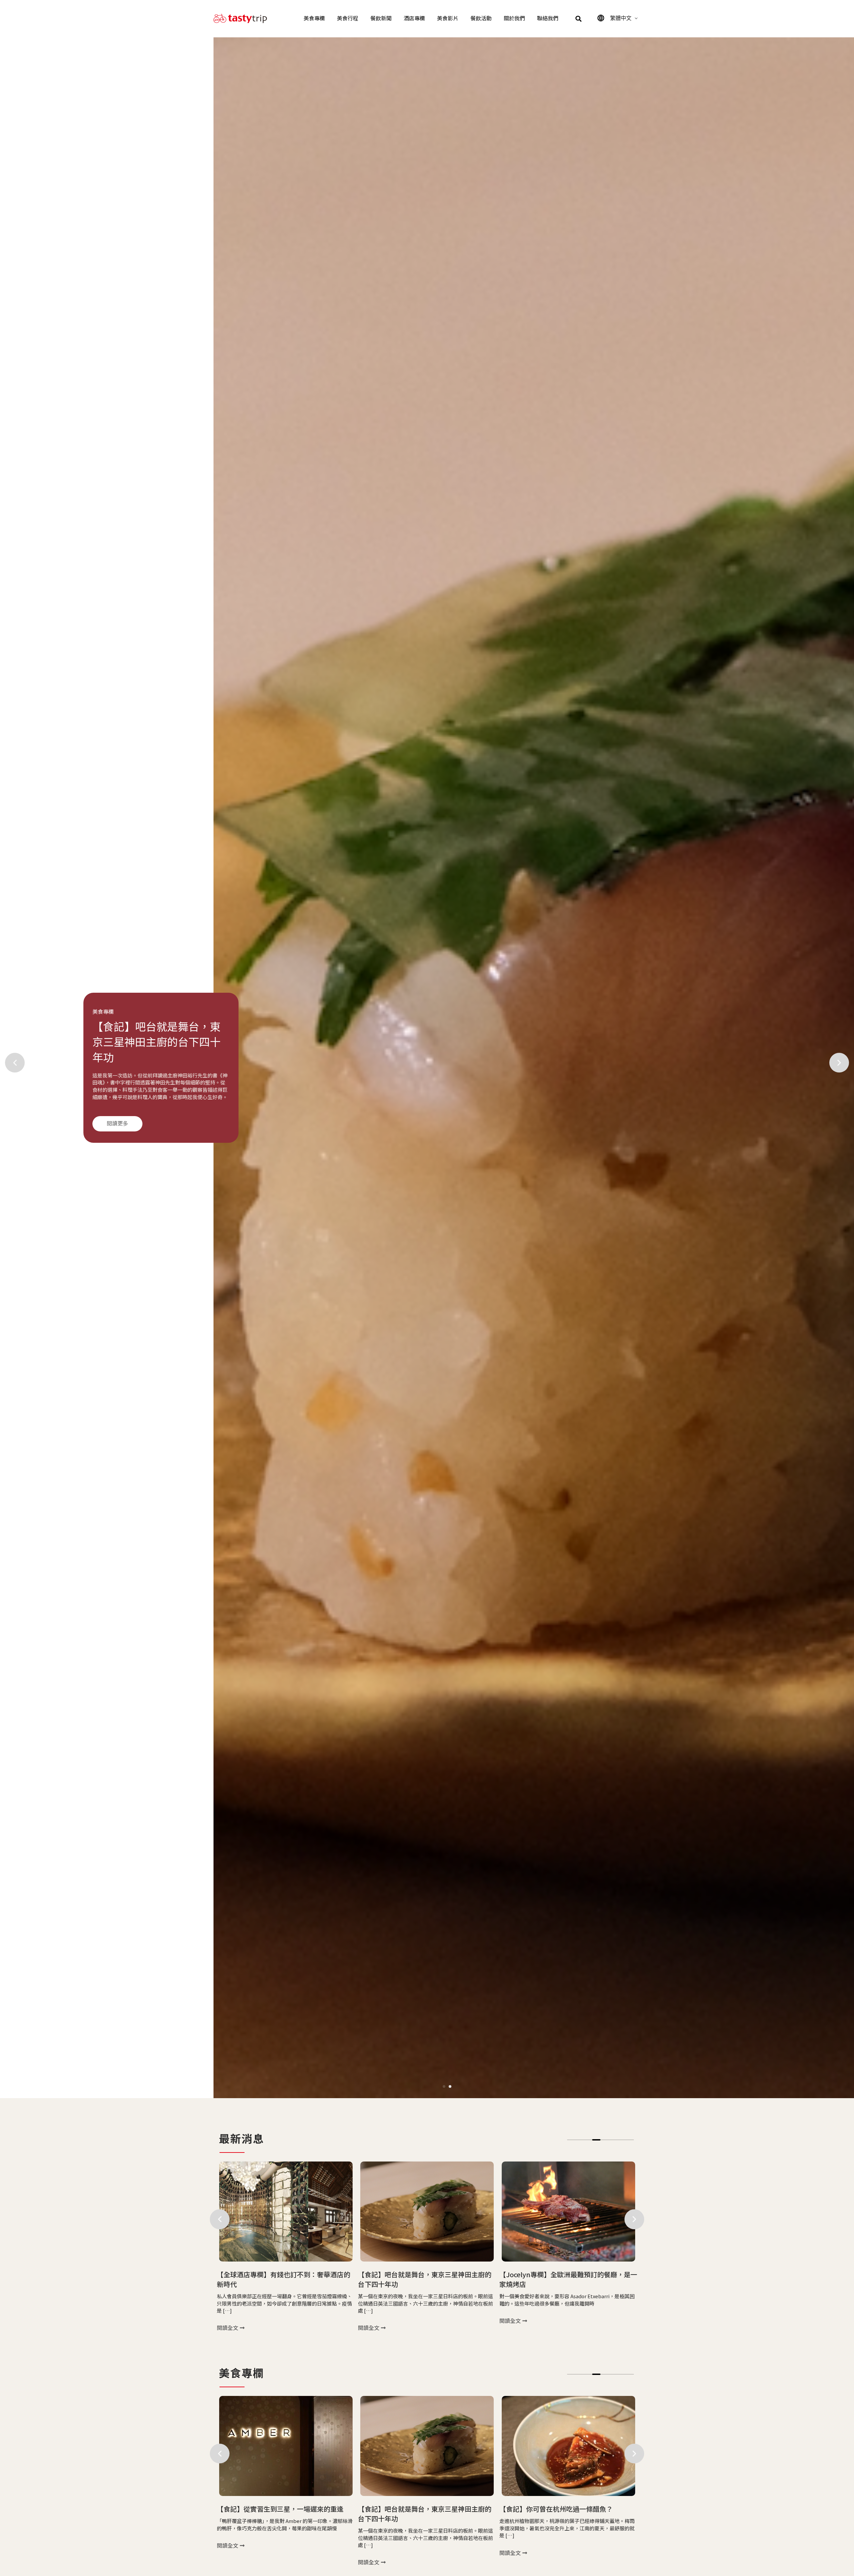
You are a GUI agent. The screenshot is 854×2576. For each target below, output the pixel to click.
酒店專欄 (414, 19)
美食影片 (448, 19)
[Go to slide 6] (613, 2140)
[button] (579, 19)
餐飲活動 (481, 19)
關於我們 (514, 19)
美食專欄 (314, 19)
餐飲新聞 (381, 19)
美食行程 (348, 19)
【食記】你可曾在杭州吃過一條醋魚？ (274, 2509)
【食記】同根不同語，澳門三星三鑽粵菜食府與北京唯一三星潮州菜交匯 (566, 2514)
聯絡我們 (548, 19)
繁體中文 (621, 18)
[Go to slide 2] (450, 2086)
